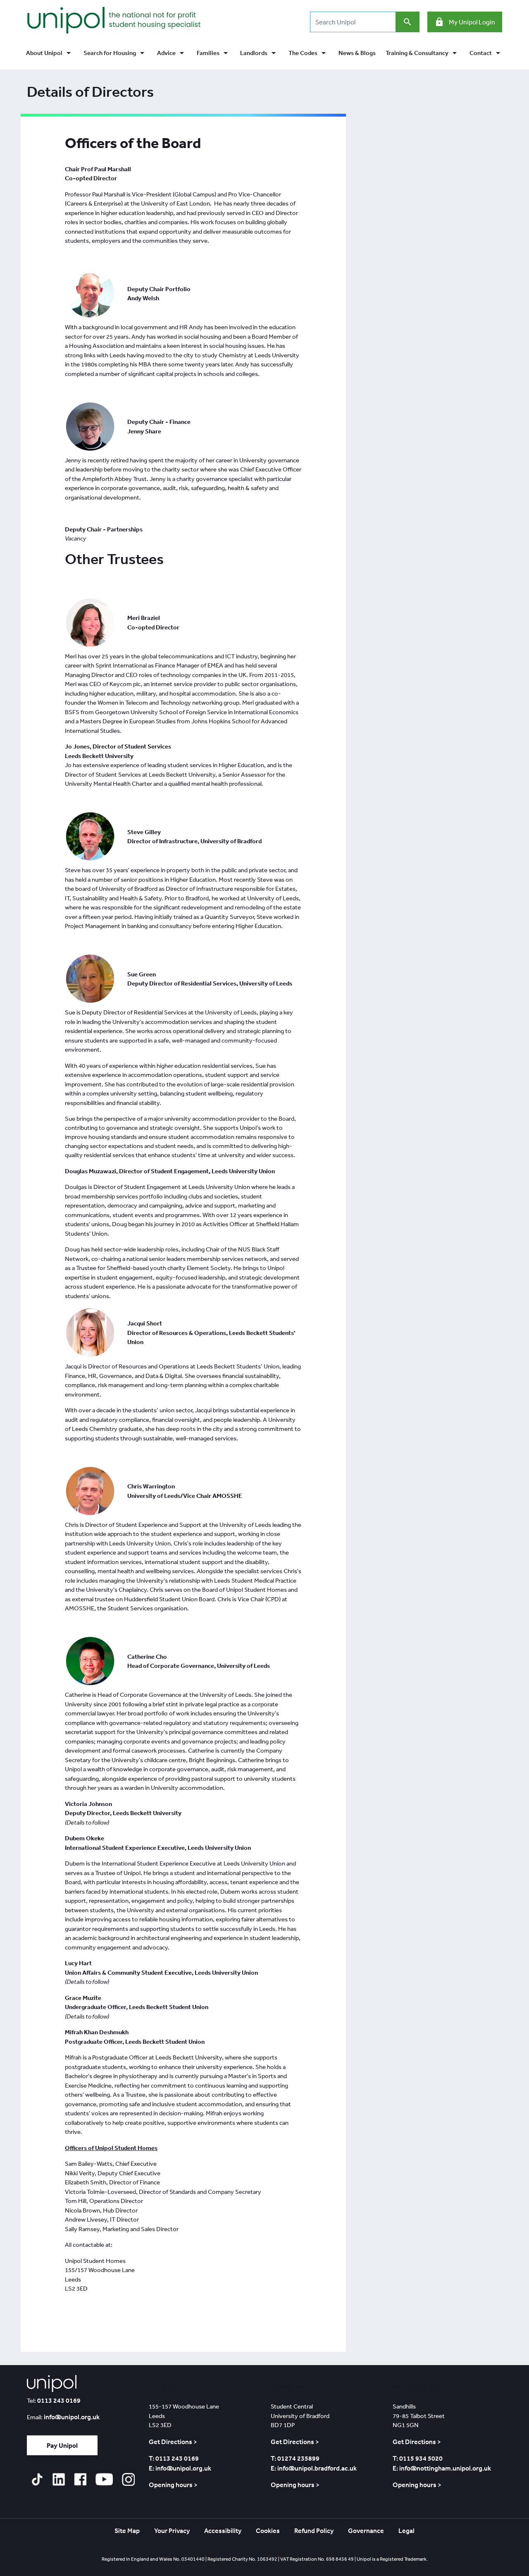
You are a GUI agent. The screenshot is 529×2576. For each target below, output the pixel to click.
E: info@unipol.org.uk (180, 2468)
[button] (50, 53)
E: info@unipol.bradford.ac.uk (314, 2468)
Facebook (80, 2479)
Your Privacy (172, 2531)
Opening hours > (173, 2485)
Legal (406, 2531)
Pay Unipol (62, 2445)
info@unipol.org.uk (72, 2417)
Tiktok (37, 2479)
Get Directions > (173, 2442)
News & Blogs (357, 53)
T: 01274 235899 (295, 2458)
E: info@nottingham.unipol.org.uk (442, 2468)
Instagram (128, 2479)
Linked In (58, 2479)
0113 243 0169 (59, 2400)
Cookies (268, 2531)
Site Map (127, 2531)
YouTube (104, 2479)
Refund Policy (314, 2531)
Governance (366, 2531)
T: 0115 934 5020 (418, 2458)
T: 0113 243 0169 (174, 2458)
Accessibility (223, 2531)
